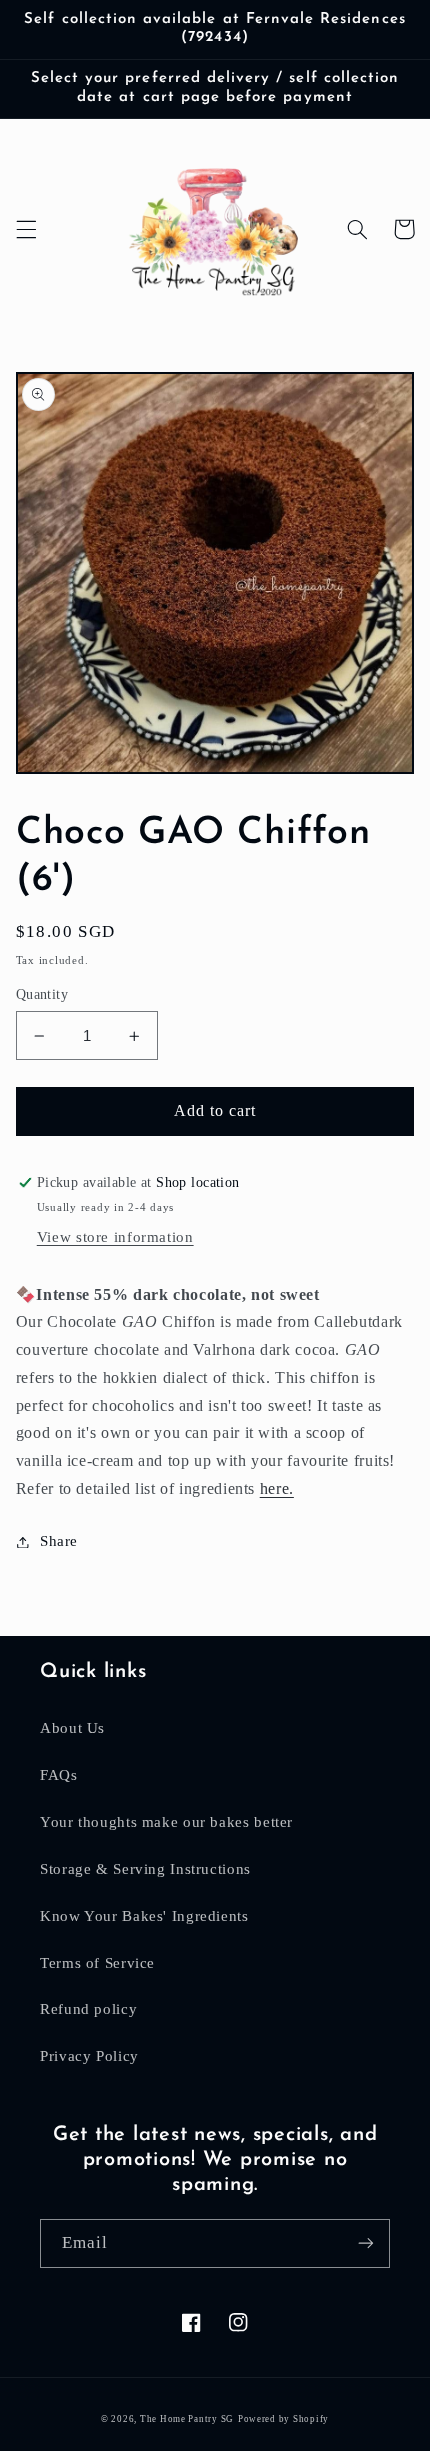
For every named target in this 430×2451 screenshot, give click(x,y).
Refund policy (88, 2009)
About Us (72, 1728)
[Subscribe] (366, 2243)
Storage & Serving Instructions (145, 1869)
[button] (26, 229)
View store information (115, 1237)
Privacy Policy (89, 2056)
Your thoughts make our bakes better (166, 1822)
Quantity (42, 994)
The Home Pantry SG (187, 2419)
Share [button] (59, 1541)
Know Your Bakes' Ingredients (144, 1916)
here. (277, 1488)
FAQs (59, 1775)
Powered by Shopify (283, 2419)
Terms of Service (97, 1963)
